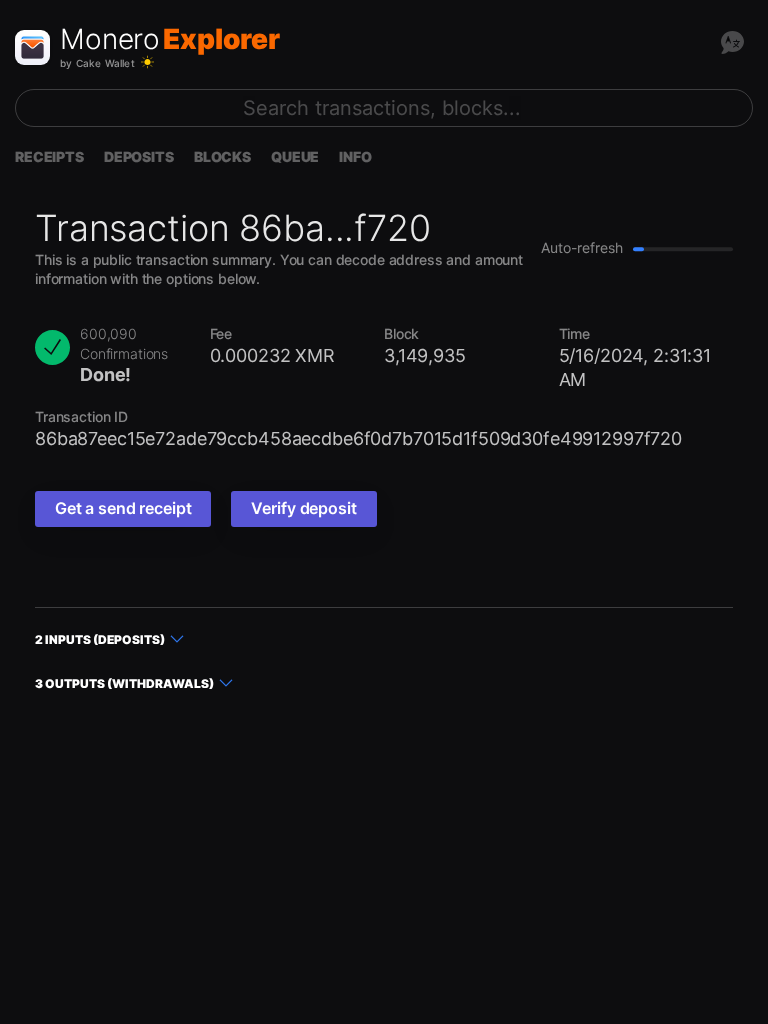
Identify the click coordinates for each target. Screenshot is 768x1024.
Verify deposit (303, 508)
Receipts (49, 156)
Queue (295, 156)
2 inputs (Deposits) (100, 639)
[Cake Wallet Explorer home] (32, 47)
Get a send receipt (123, 508)
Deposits (139, 156)
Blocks (222, 156)
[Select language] (732, 42)
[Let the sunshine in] (147, 62)
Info (355, 156)
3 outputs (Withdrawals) (124, 683)
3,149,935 (425, 355)
